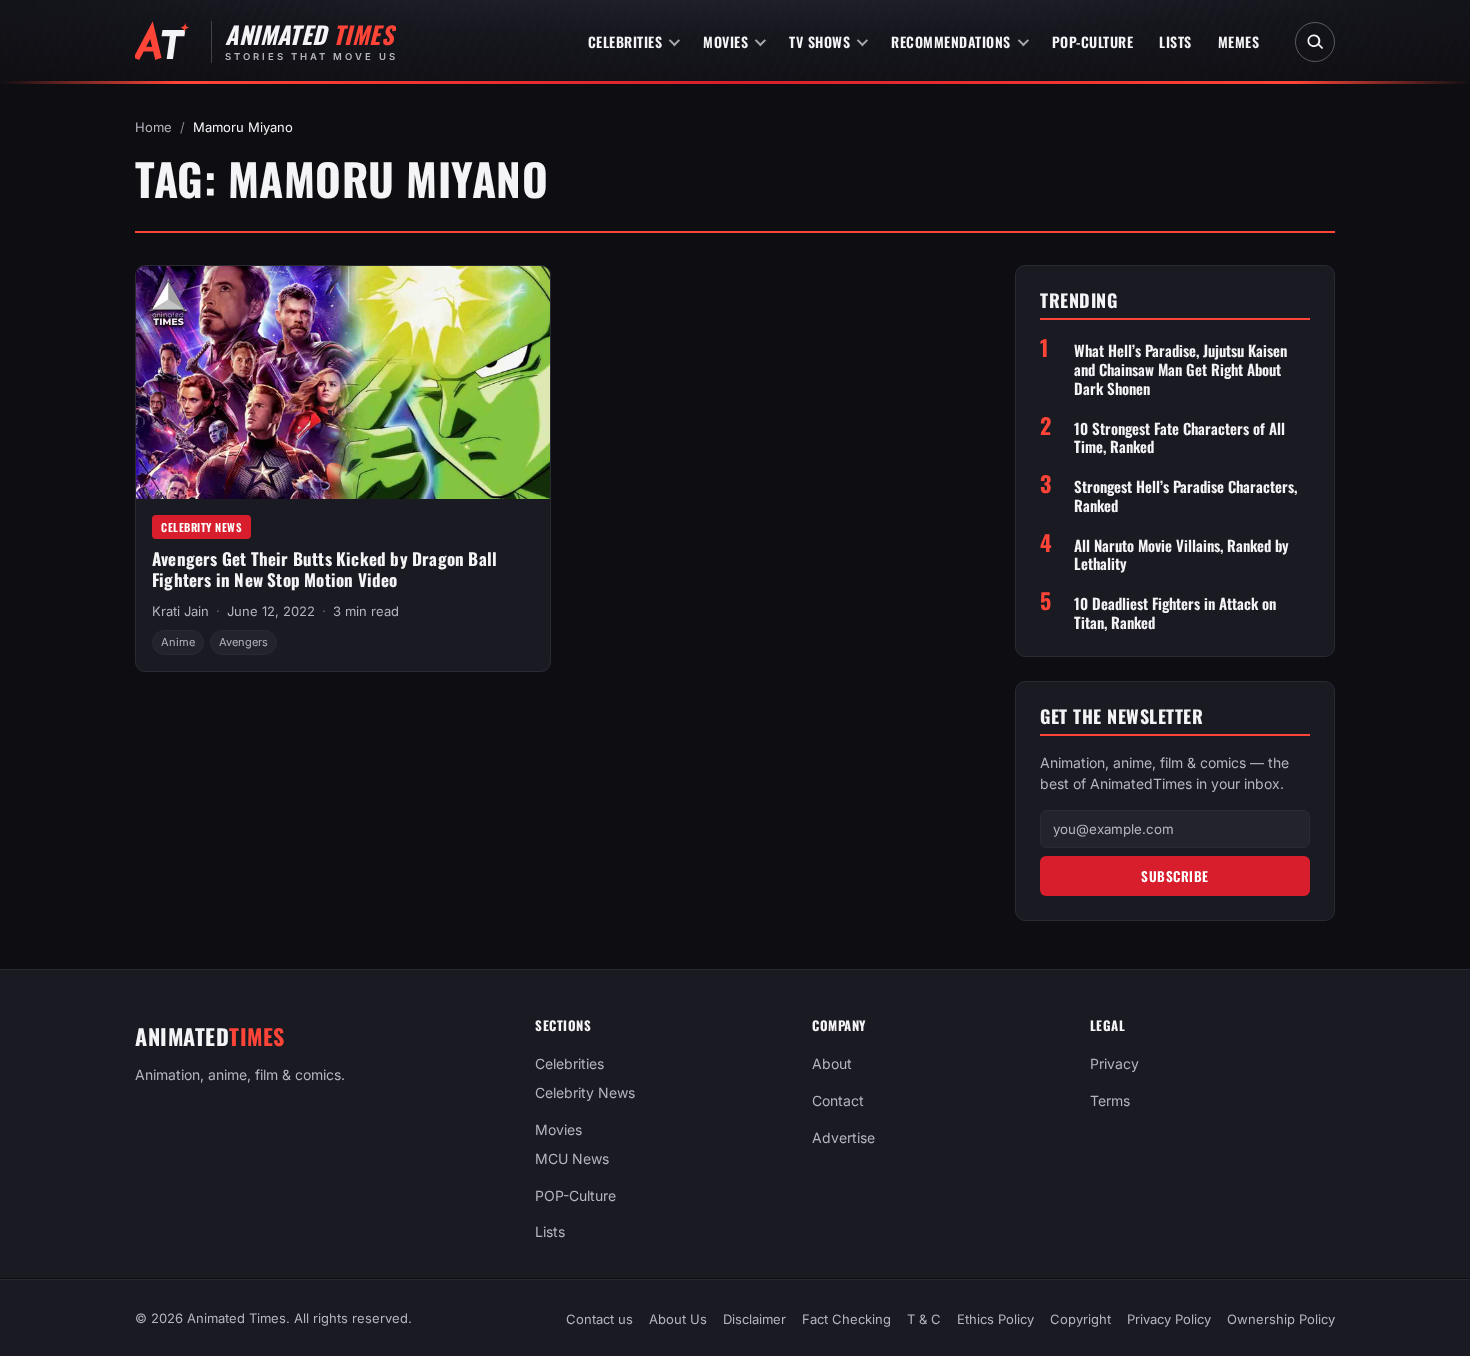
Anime (178, 642)
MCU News (572, 1158)
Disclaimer (754, 1319)
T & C (924, 1319)
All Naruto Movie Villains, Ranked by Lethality (1181, 555)
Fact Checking (846, 1319)
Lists (1175, 41)
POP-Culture (1093, 41)
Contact (838, 1100)
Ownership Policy (1281, 1319)
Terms (1110, 1100)
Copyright (1080, 1319)
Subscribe (1175, 876)
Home (153, 127)
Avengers (243, 642)
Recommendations (951, 41)
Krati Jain (180, 611)
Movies (725, 41)
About (832, 1063)
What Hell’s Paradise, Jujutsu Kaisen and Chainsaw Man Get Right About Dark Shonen (1180, 369)
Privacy (1114, 1063)
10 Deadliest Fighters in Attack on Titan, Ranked (1175, 613)
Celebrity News (201, 527)
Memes (1239, 41)
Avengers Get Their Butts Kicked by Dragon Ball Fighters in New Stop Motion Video (324, 569)
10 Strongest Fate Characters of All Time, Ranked (1179, 438)
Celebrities (625, 41)
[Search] (1315, 42)
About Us (678, 1319)
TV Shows (819, 41)
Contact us (599, 1319)
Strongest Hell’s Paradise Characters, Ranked (1185, 496)
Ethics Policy (995, 1319)
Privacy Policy (1169, 1319)
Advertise (843, 1137)
